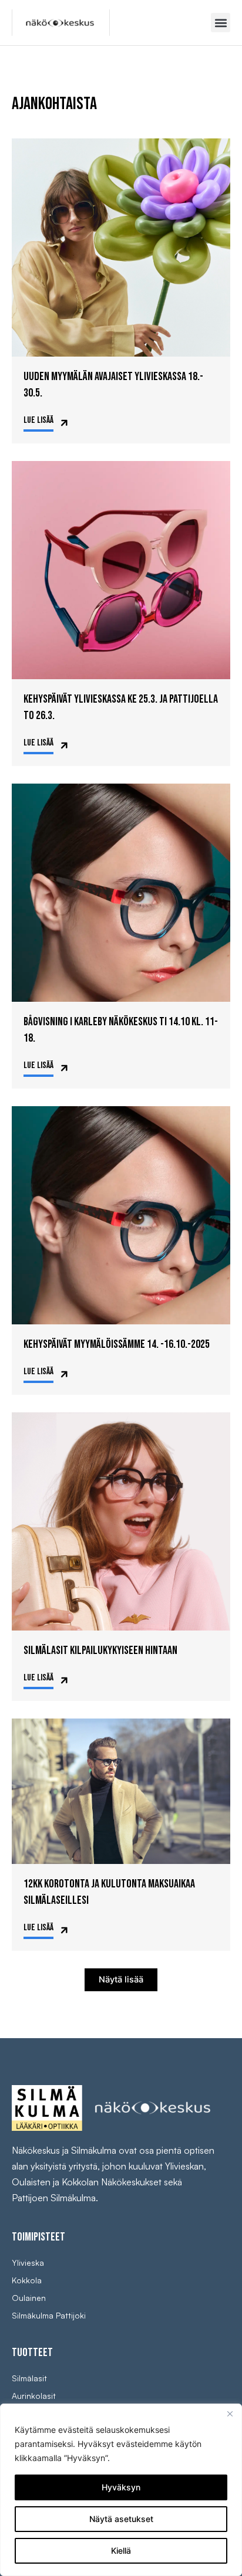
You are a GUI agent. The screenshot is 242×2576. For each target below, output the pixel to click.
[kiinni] (230, 2414)
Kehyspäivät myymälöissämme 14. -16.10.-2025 (117, 1344)
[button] (221, 23)
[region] (121, 2490)
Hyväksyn (121, 2487)
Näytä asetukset (121, 2519)
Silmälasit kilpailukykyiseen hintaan (100, 1650)
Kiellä (121, 2550)
